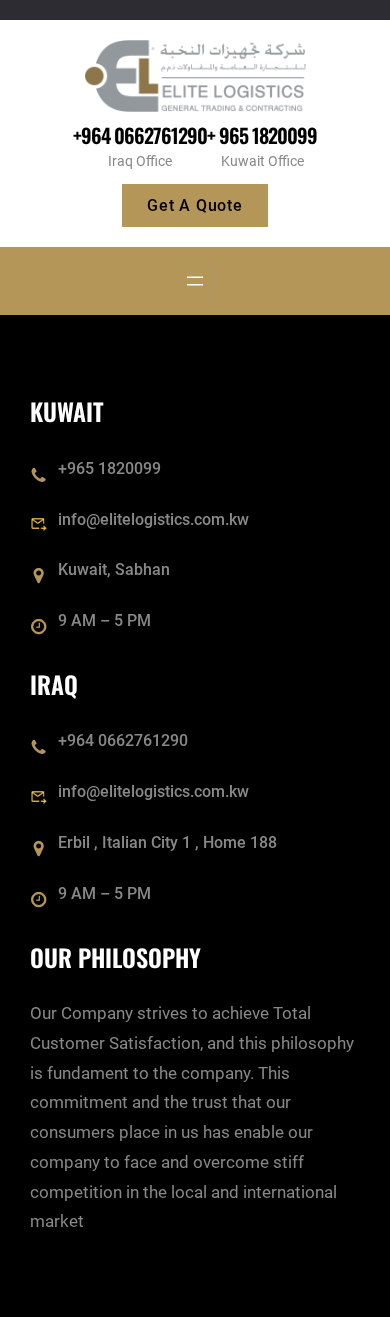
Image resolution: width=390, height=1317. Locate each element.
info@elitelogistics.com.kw (153, 519)
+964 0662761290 (140, 135)
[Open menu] (195, 281)
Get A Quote (195, 205)
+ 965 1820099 (262, 135)
